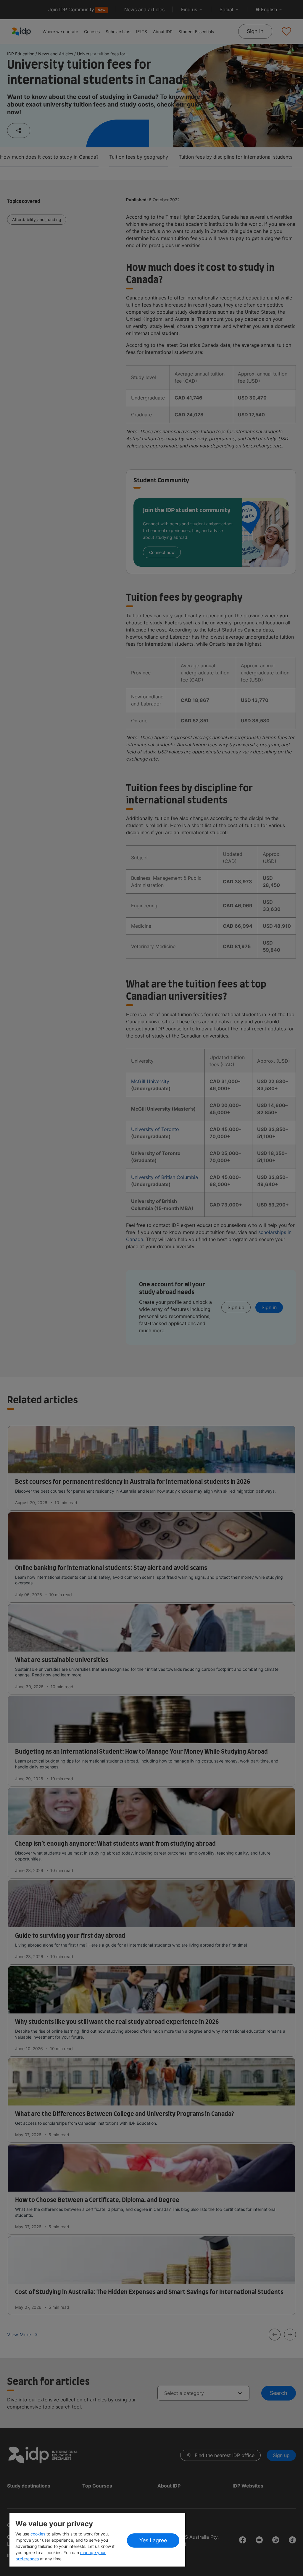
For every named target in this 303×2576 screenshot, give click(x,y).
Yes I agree (153, 2540)
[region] (97, 2540)
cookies (38, 2534)
